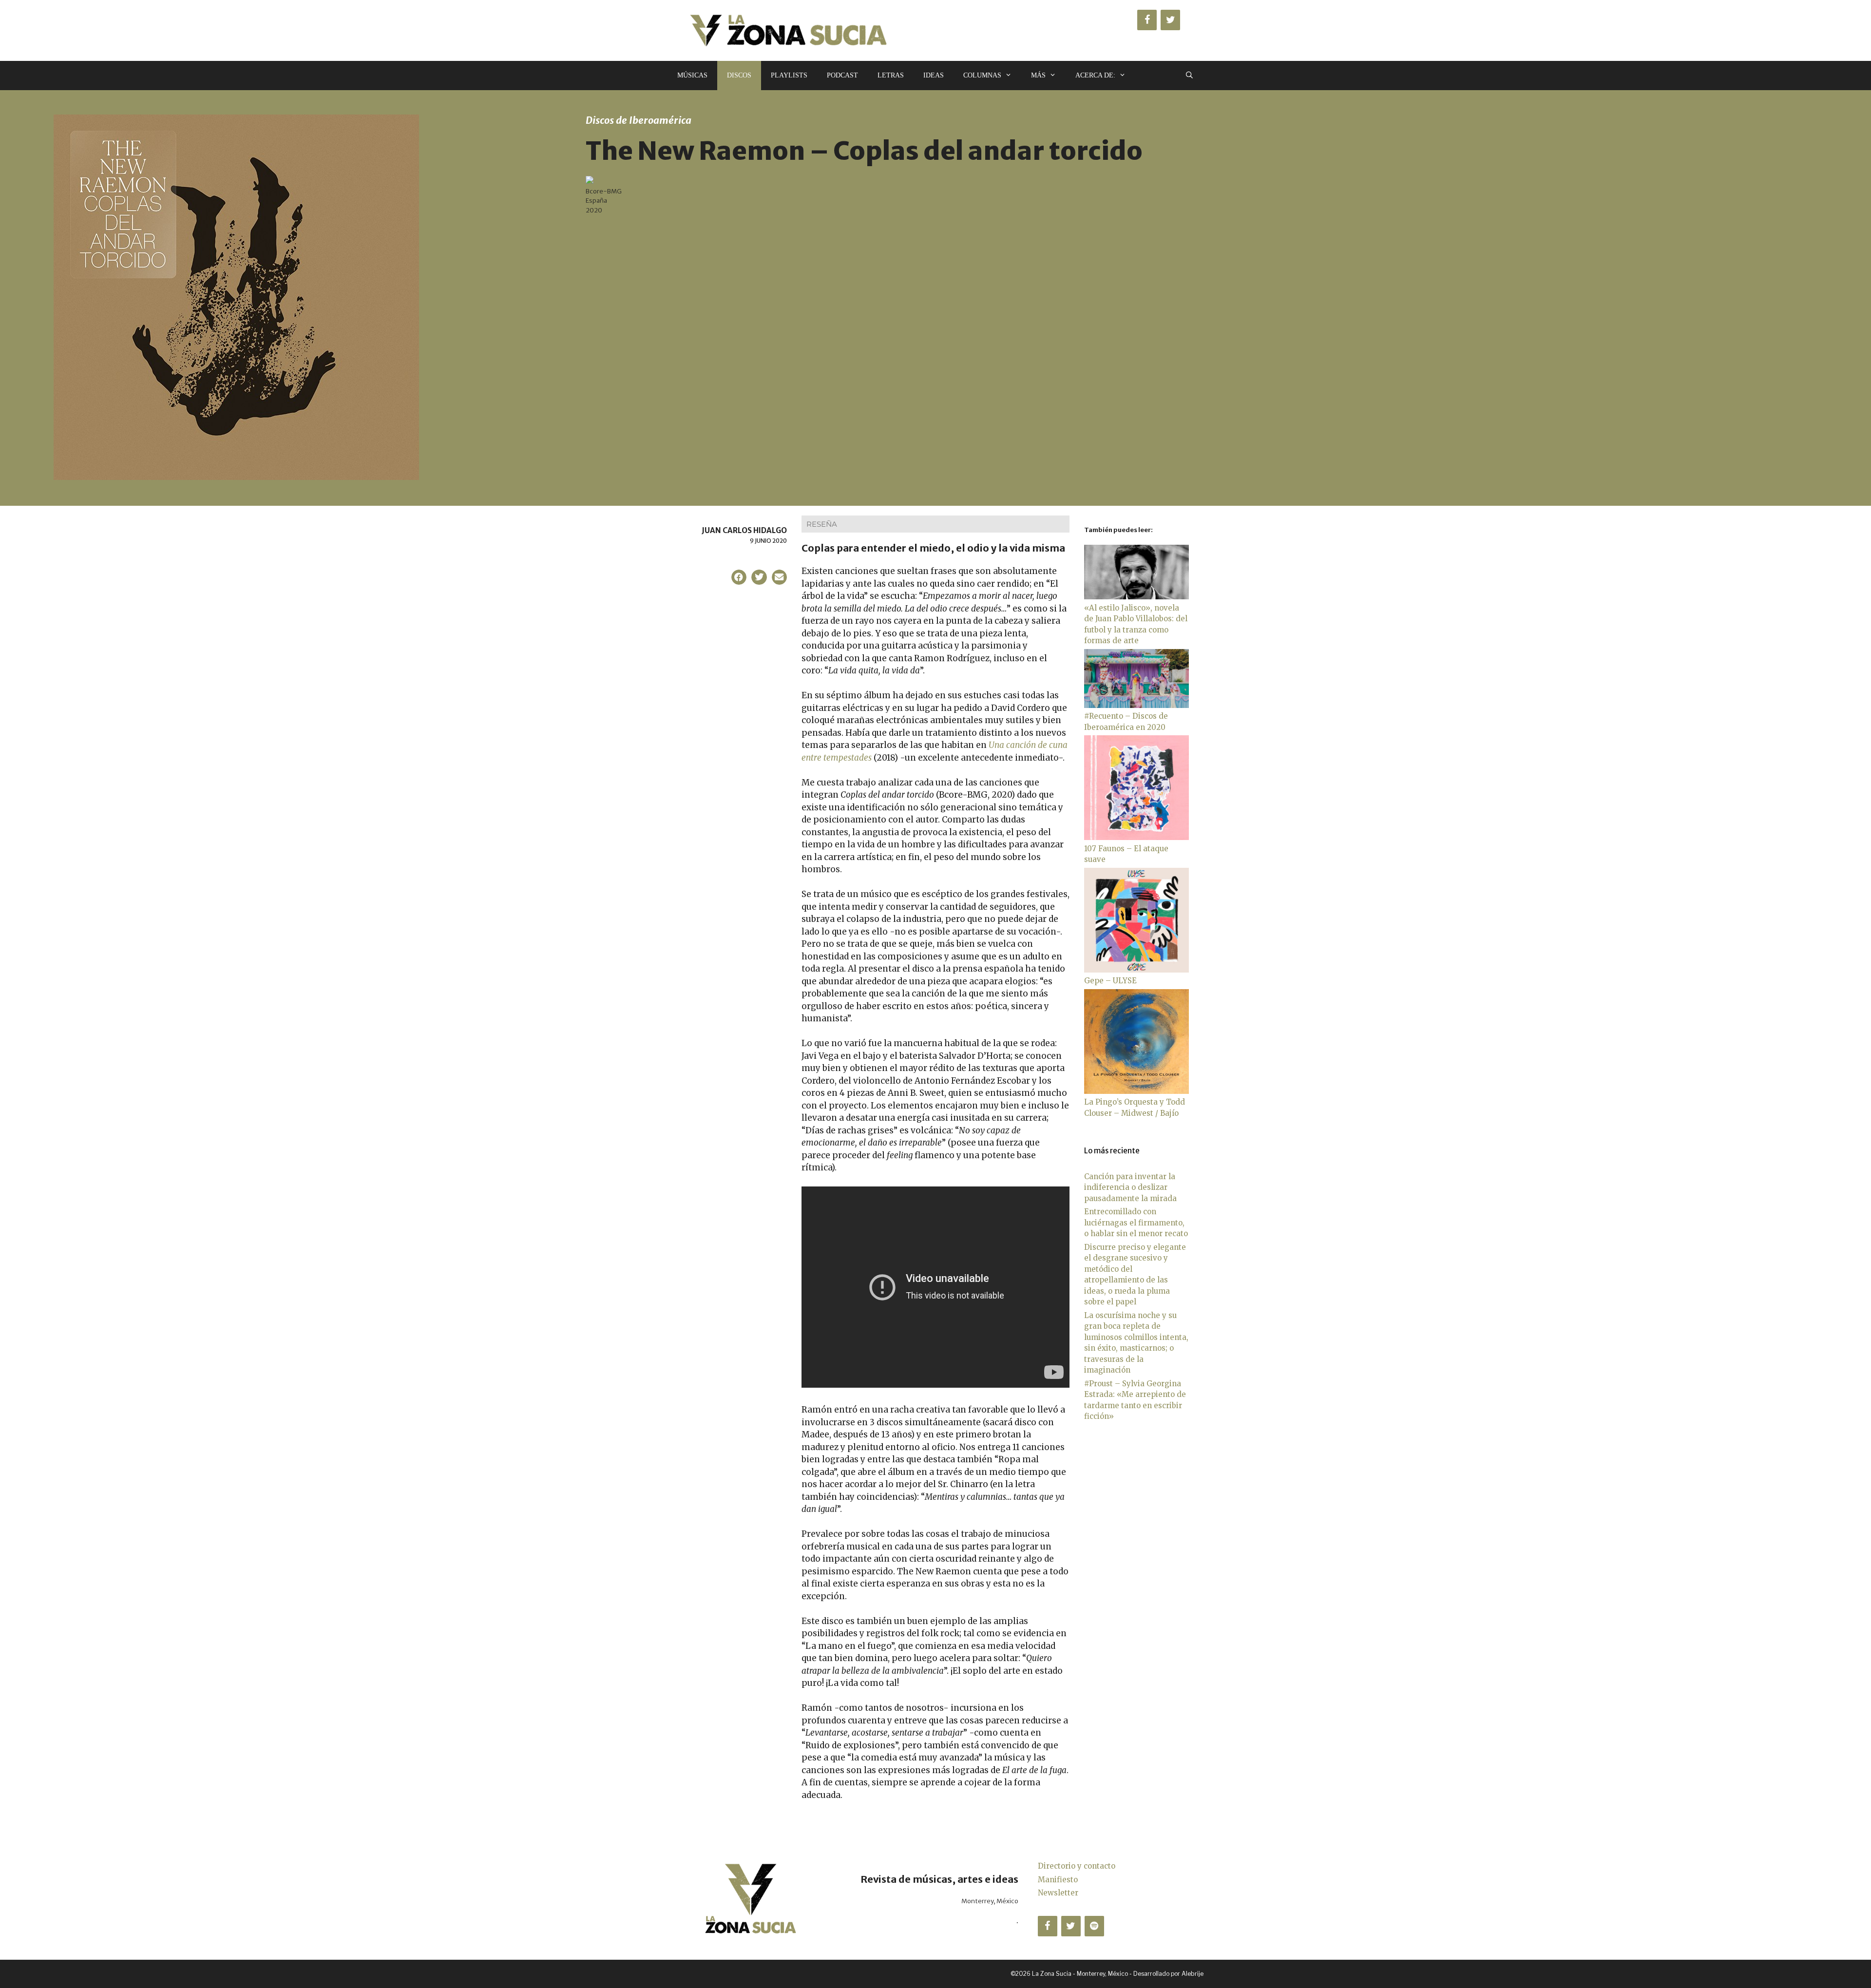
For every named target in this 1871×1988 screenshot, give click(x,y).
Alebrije (1193, 1974)
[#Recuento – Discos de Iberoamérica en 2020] (1136, 705)
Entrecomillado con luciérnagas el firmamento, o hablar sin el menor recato (1136, 1223)
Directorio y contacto (1077, 1866)
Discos (739, 75)
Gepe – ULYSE (1110, 981)
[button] (739, 577)
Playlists (789, 75)
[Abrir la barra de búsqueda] (1189, 76)
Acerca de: (1095, 75)
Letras (891, 75)
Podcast (842, 75)
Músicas (692, 75)
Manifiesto (1058, 1880)
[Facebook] (1147, 20)
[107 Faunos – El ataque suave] (1136, 837)
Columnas (982, 75)
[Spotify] (1094, 1926)
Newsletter (1058, 1893)
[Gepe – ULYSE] (1136, 970)
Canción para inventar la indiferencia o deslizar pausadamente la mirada (1130, 1187)
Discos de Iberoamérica (639, 120)
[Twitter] (1170, 20)
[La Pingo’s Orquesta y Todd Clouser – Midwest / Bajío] (1136, 1091)
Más (1038, 75)
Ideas (934, 75)
